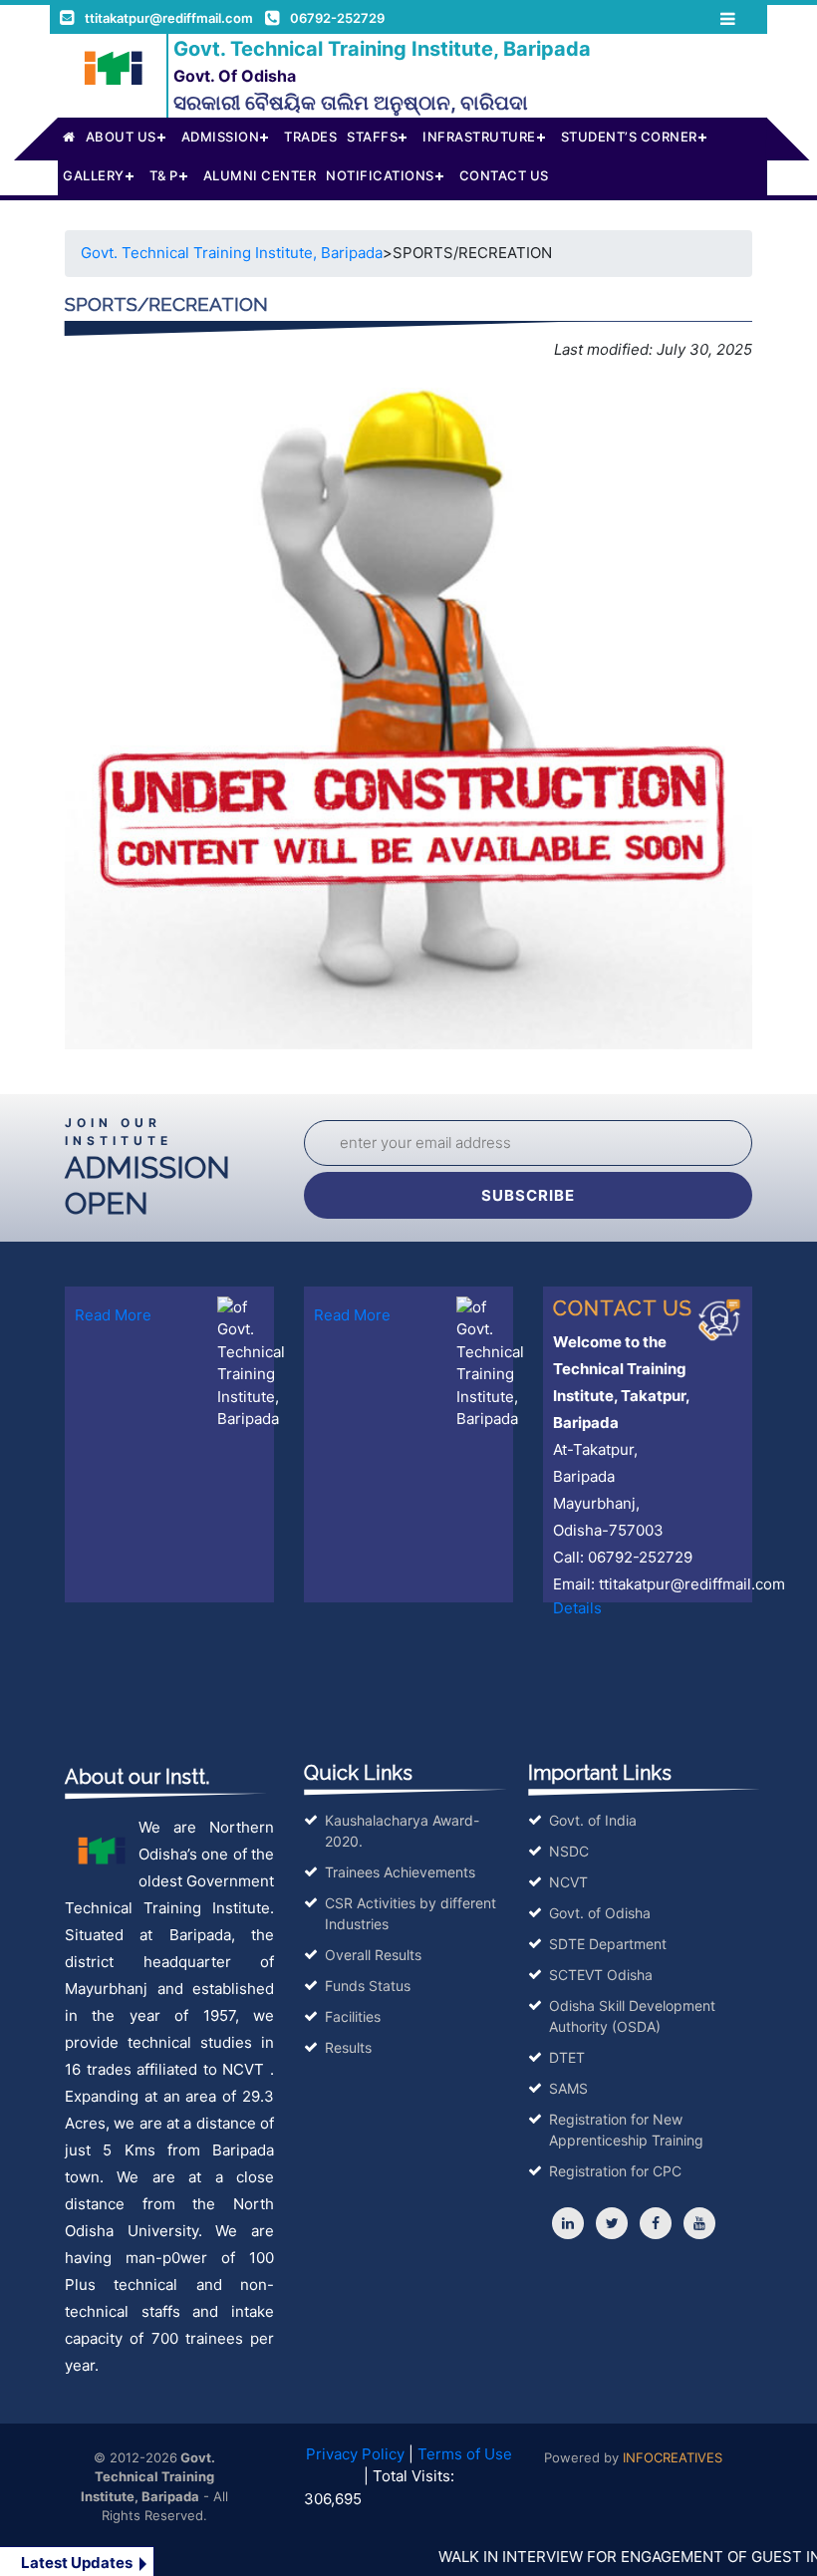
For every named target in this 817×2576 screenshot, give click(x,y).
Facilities (353, 2016)
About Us (121, 137)
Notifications (380, 175)
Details (577, 1608)
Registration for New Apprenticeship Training (626, 2130)
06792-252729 (337, 18)
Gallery (94, 175)
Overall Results (373, 1955)
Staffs (372, 137)
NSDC (569, 1851)
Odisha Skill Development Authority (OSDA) (632, 2016)
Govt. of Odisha (600, 1913)
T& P (164, 175)
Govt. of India (593, 1820)
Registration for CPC (615, 2171)
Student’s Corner (629, 137)
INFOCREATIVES (673, 2457)
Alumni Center (260, 175)
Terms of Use (465, 2454)
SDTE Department (608, 1944)
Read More (113, 1315)
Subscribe (528, 1195)
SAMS (568, 2088)
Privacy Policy (355, 2454)
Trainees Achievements (400, 1872)
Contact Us (504, 175)
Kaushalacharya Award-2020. (402, 1831)
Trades (310, 137)
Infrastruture (479, 137)
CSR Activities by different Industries (410, 1913)
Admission (221, 137)
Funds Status (368, 1986)
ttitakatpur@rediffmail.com (169, 18)
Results (348, 2047)
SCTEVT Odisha (601, 1975)
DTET (567, 2057)
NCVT (568, 1882)
